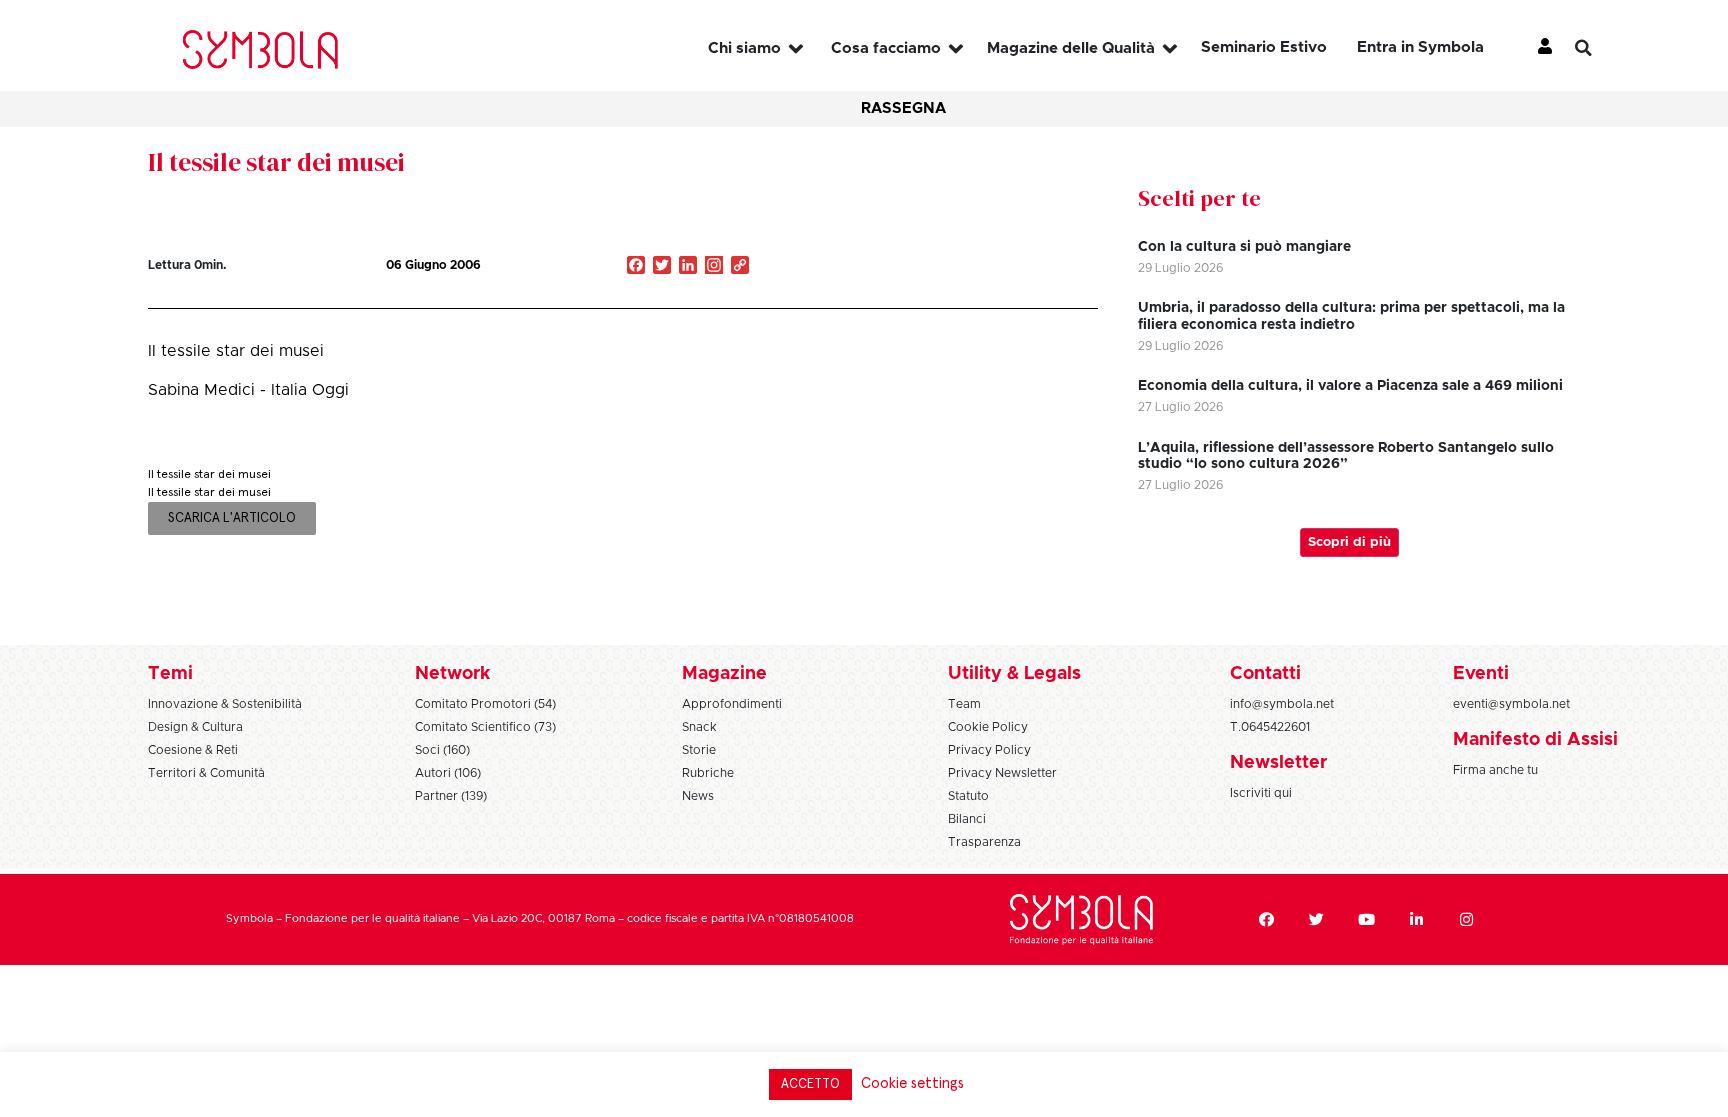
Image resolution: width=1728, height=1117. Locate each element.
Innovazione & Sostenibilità (225, 704)
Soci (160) (442, 750)
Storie (699, 750)
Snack (699, 727)
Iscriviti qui (1261, 793)
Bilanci (967, 819)
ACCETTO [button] (810, 1084)
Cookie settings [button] (912, 1083)
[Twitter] (1317, 919)
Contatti (1265, 674)
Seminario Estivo (1264, 47)
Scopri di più (1349, 542)
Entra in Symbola (1420, 47)
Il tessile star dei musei (276, 162)
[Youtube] (1367, 919)
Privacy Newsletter (1002, 773)
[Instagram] (714, 267)
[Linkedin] (1417, 919)
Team (964, 704)
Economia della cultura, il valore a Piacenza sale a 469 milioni (1350, 386)
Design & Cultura (195, 727)
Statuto (968, 796)
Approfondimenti (732, 704)
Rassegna (903, 108)
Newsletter (1278, 763)
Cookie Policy (988, 727)
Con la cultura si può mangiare (1244, 247)
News (698, 796)
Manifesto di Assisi (1535, 740)
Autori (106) (448, 773)
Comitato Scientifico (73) (485, 727)
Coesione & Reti (193, 750)
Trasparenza (984, 842)
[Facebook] (1267, 919)
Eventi (1481, 674)
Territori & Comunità (206, 773)
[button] (1599, 48)
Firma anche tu (1495, 770)
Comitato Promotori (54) (485, 704)
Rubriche (708, 773)
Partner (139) (451, 796)
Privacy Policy (989, 750)
